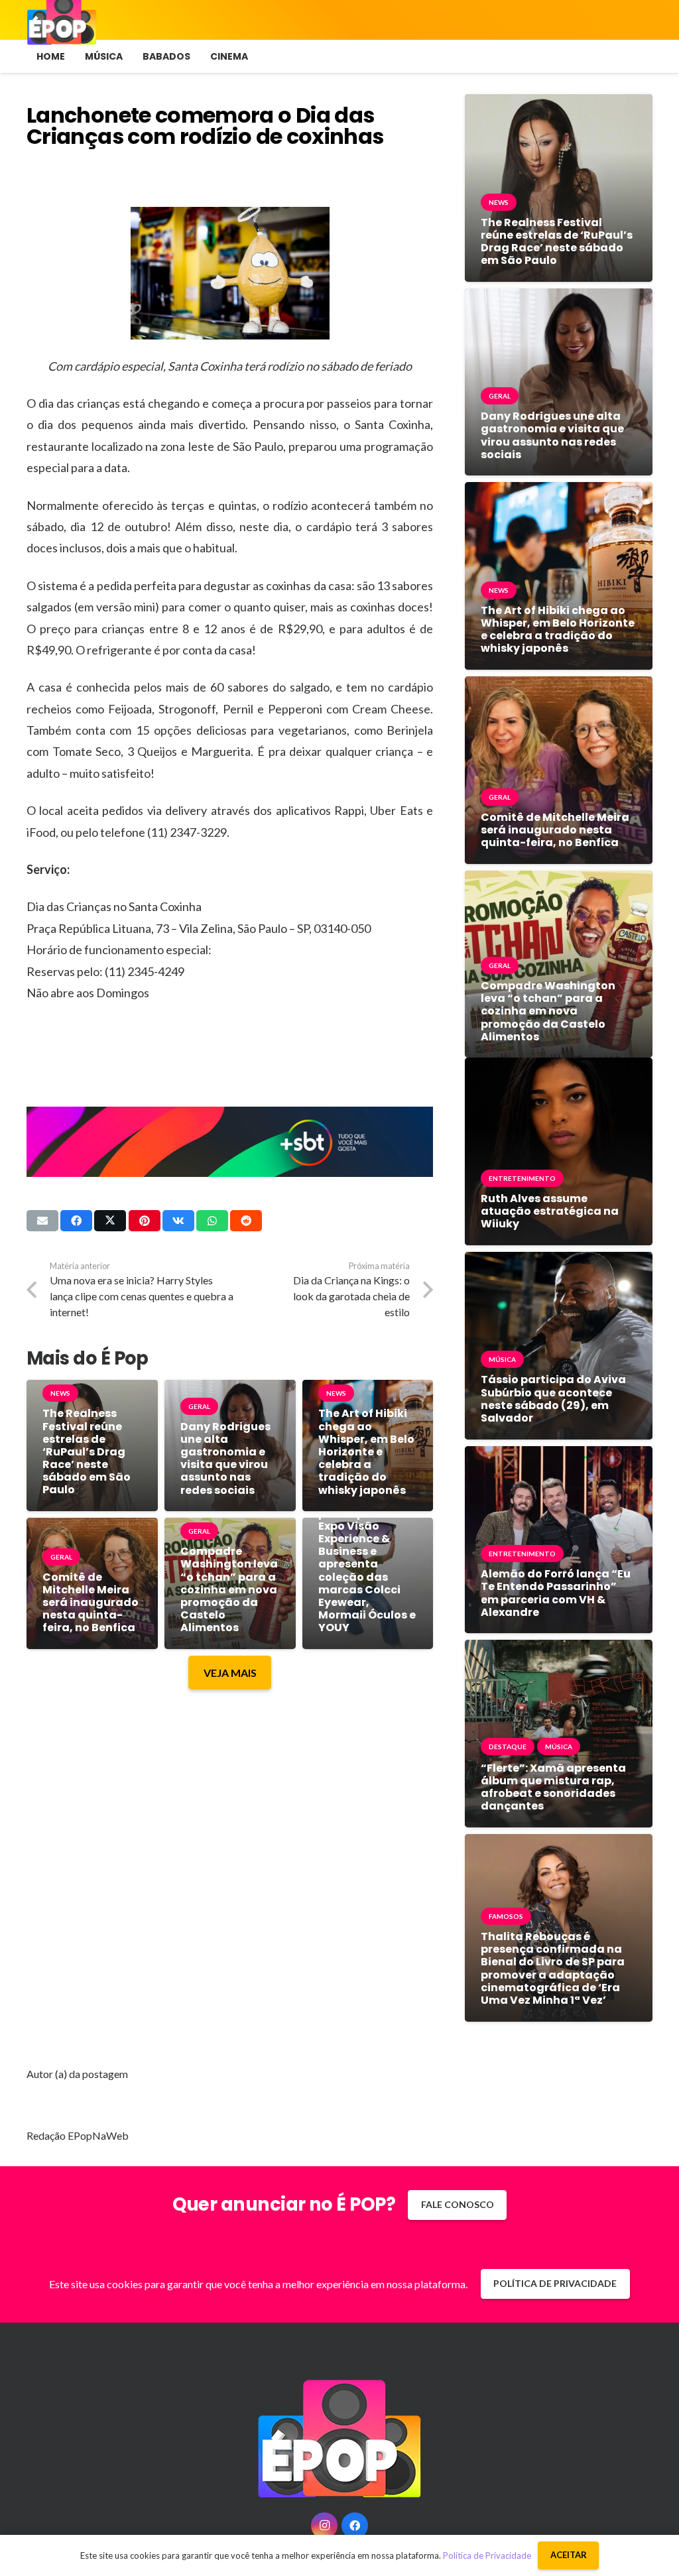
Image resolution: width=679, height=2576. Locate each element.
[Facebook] (355, 2526)
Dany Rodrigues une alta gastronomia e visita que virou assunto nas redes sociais (225, 1458)
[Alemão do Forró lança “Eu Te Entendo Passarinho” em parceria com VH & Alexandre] (559, 1456)
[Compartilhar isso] (76, 1221)
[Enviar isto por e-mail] (42, 1221)
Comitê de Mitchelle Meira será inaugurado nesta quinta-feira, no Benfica (91, 1603)
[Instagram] (324, 2526)
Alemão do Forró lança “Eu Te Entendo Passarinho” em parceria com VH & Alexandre (556, 1593)
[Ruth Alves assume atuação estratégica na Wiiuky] (559, 1067)
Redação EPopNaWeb (78, 2135)
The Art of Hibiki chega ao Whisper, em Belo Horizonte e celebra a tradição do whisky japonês (366, 1451)
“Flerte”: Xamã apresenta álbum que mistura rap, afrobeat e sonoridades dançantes (553, 1787)
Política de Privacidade (487, 2555)
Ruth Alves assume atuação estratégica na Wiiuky (550, 1211)
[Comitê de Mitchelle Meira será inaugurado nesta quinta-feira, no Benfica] (559, 686)
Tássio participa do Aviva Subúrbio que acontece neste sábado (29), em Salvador (553, 1399)
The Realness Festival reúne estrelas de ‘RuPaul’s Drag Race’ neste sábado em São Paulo (87, 1451)
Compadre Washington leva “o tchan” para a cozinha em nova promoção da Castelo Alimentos (229, 1589)
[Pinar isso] (145, 1221)
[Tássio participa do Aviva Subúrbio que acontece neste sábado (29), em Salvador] (559, 1261)
